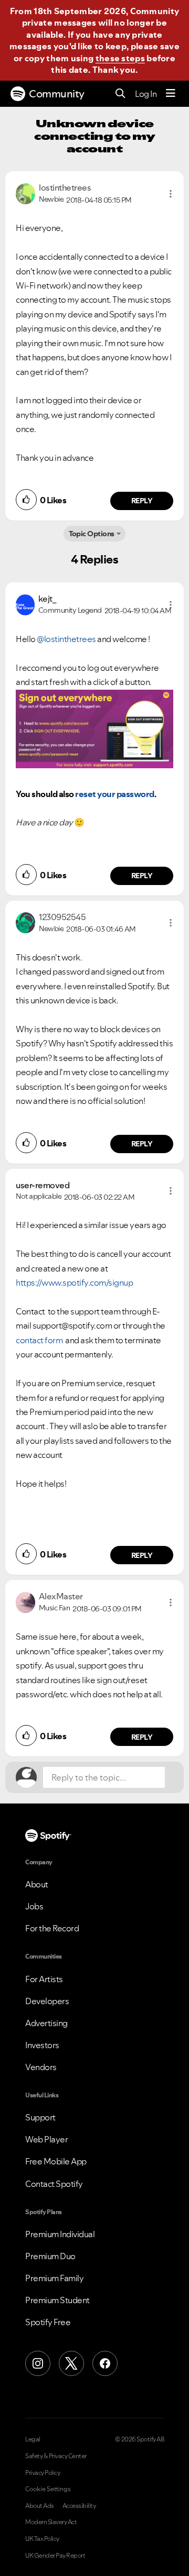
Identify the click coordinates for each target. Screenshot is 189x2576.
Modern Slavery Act (51, 2522)
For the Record (52, 1928)
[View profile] (25, 193)
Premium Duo (50, 2256)
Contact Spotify (54, 2184)
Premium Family (54, 2278)
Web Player (46, 2139)
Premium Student (57, 2300)
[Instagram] (38, 2363)
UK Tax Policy (42, 2539)
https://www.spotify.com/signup (74, 1283)
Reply (142, 501)
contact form (40, 1340)
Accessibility (79, 2506)
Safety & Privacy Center (56, 2456)
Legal (33, 2439)
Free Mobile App (56, 2161)
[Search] (120, 94)
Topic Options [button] (92, 534)
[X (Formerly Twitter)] (71, 2363)
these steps (120, 58)
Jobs (34, 1906)
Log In (146, 94)
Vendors (41, 2067)
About (37, 1884)
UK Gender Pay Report (55, 2556)
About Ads (40, 2506)
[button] (171, 194)
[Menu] (171, 94)
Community (57, 94)
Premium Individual (60, 2234)
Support (40, 2117)
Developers (47, 2001)
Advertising (46, 2023)
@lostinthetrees (66, 639)
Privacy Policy (43, 2473)
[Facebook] (105, 2363)
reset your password (115, 794)
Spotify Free (48, 2322)
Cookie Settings (48, 2489)
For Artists (44, 1979)
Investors (42, 2045)
